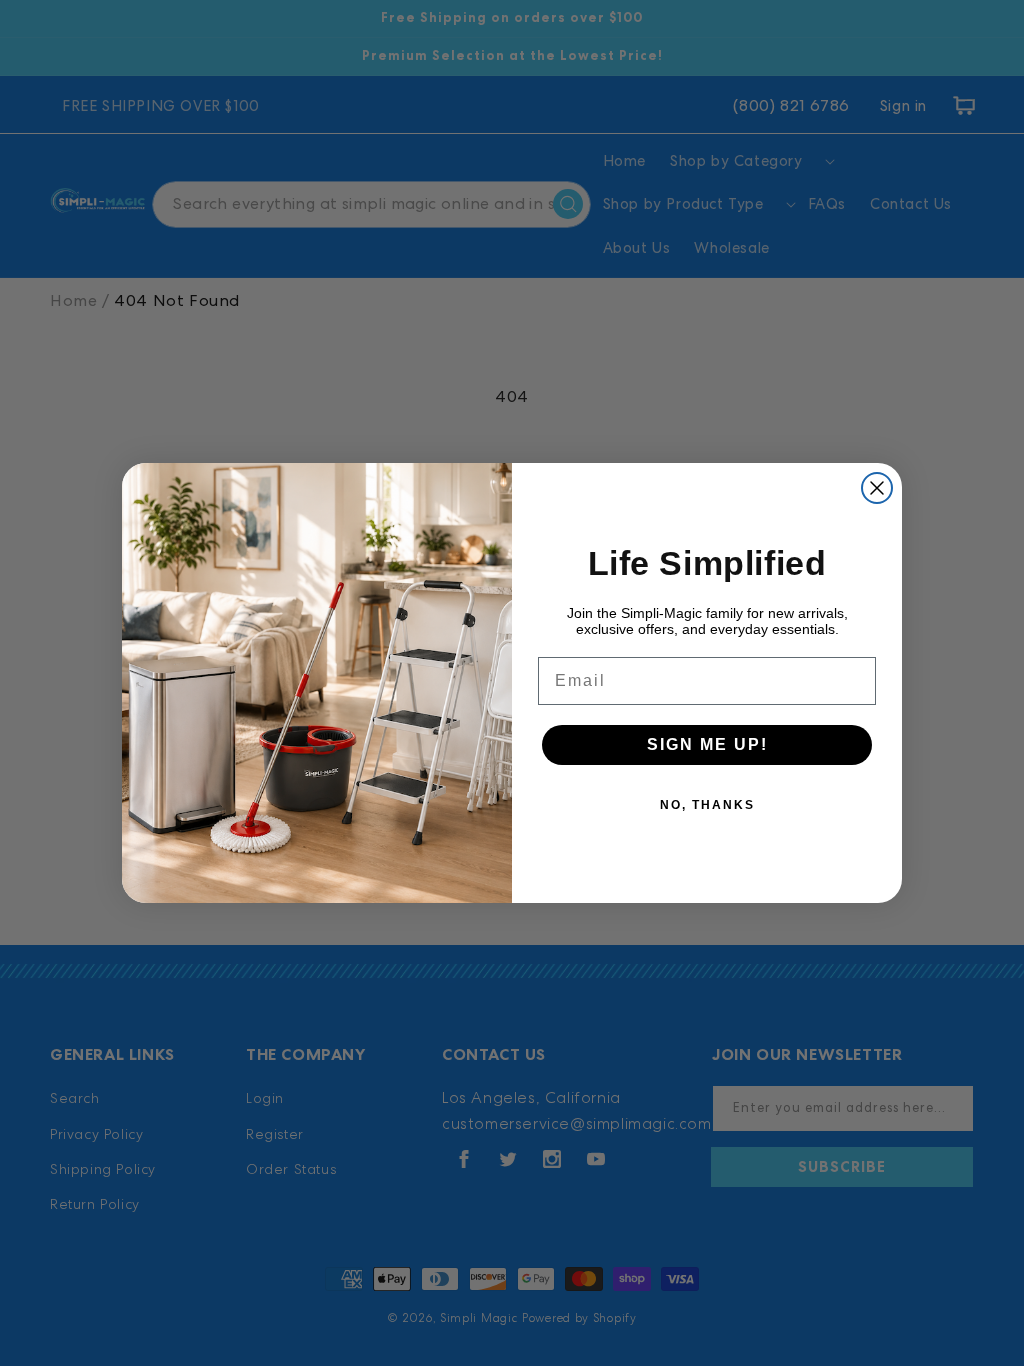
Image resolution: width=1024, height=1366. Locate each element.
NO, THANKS (707, 805)
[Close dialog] (877, 488)
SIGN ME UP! (707, 744)
